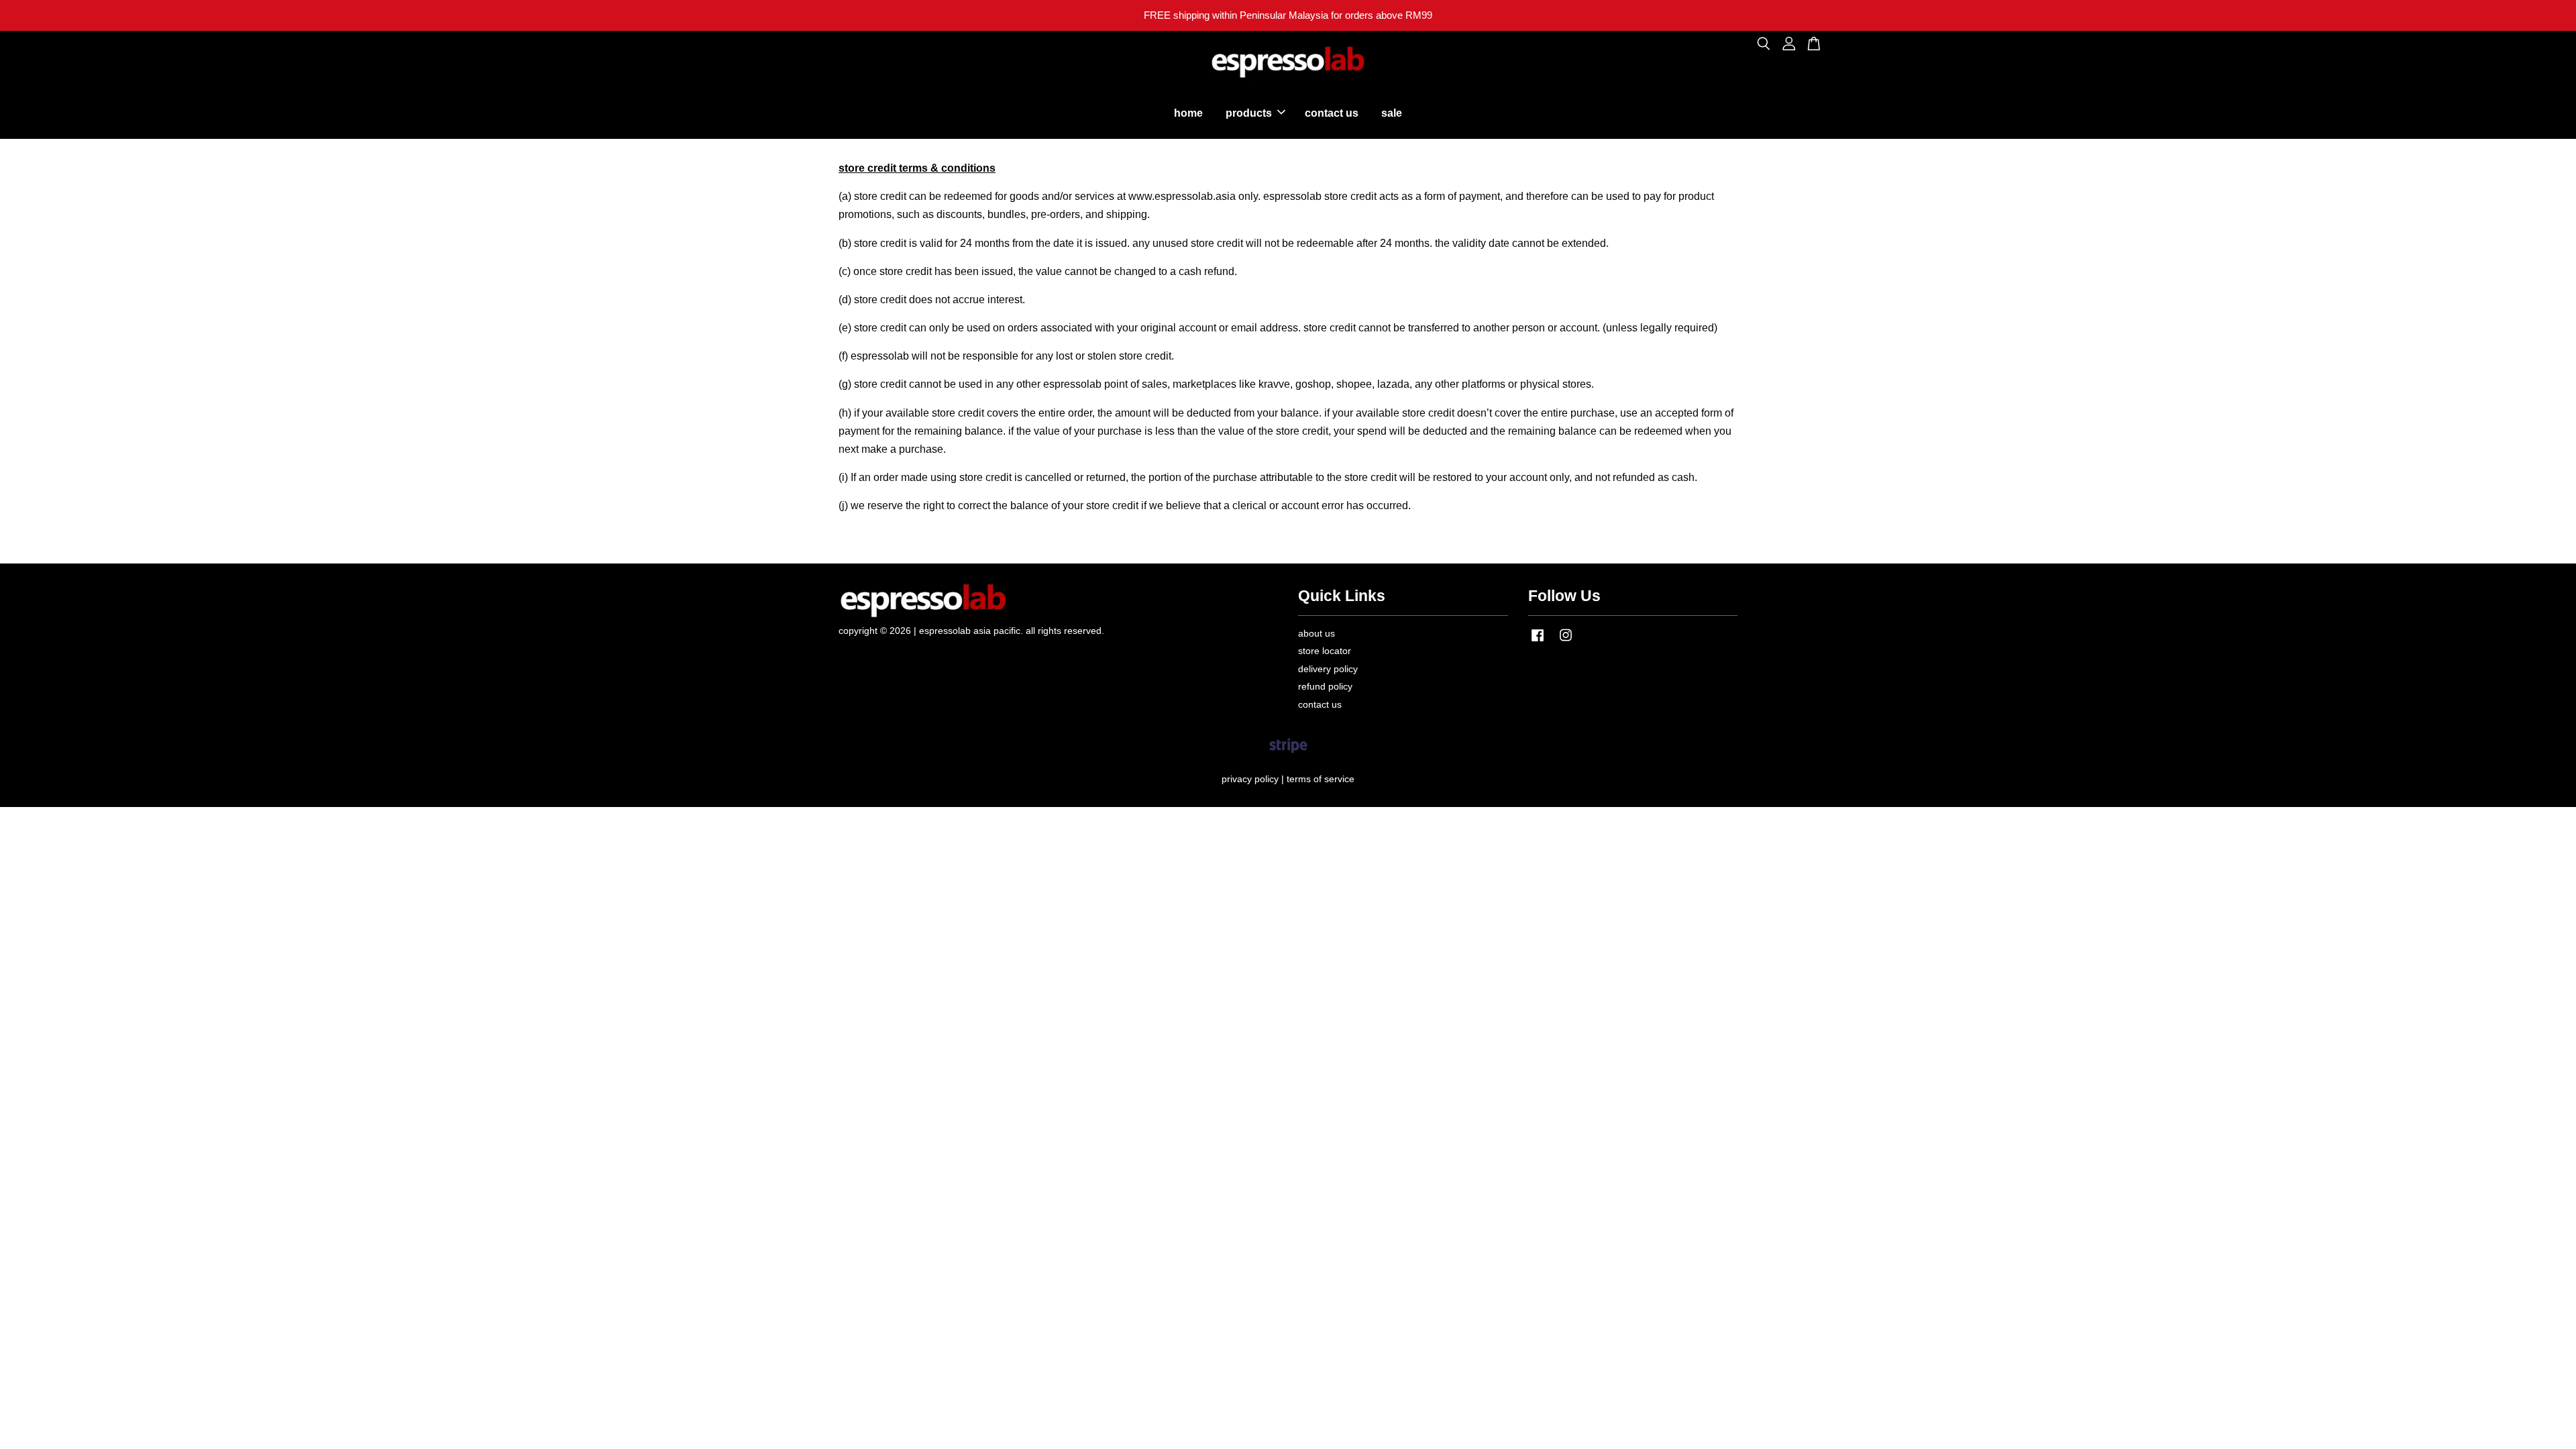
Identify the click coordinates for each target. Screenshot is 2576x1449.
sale (1392, 113)
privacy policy (1250, 779)
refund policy (1325, 687)
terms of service (1321, 779)
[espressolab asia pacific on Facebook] (1538, 642)
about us (1317, 634)
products (1249, 113)
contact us (1332, 113)
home (1188, 113)
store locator (1325, 651)
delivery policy (1328, 669)
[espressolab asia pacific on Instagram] (1566, 642)
